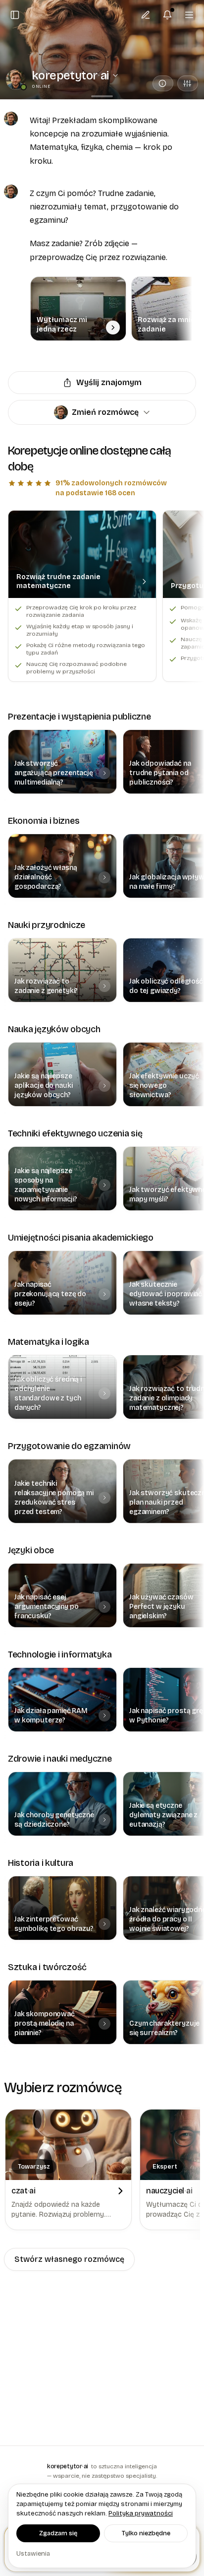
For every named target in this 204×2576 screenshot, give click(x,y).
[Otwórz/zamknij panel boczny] (15, 15)
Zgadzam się (58, 2533)
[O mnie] (163, 83)
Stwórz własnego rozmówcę (69, 2259)
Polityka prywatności (141, 2513)
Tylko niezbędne (146, 2533)
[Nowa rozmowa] (146, 15)
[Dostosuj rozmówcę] (188, 83)
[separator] (102, 96)
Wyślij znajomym (109, 382)
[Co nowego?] (167, 15)
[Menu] (189, 15)
